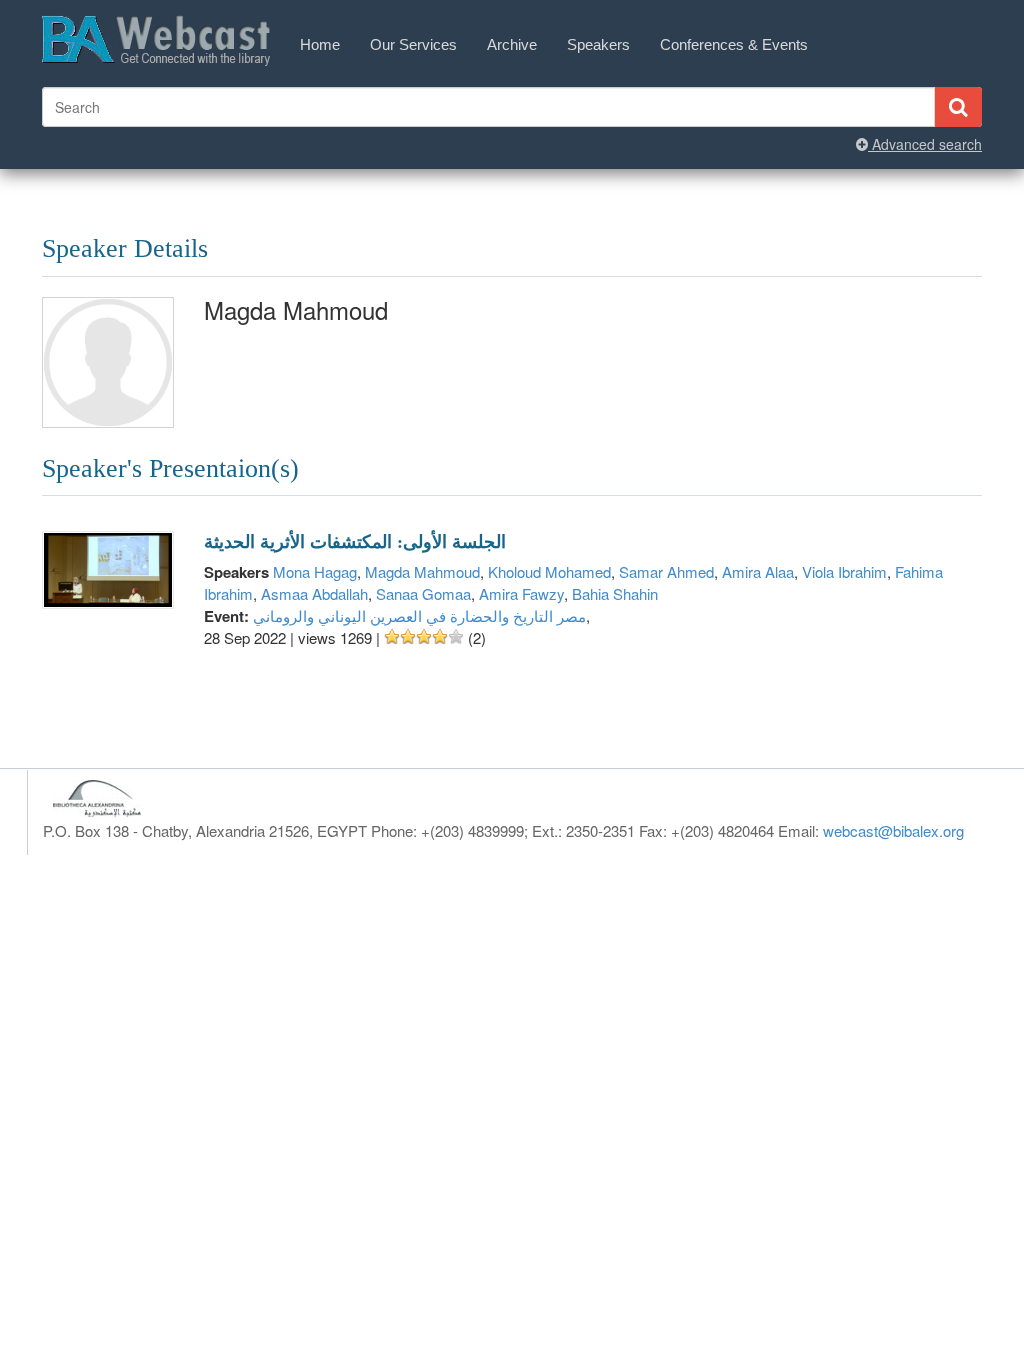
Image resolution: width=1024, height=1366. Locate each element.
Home (320, 44)
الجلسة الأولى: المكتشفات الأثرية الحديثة (355, 542)
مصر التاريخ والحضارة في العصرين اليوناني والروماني (419, 615)
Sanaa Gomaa (423, 593)
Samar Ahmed (666, 571)
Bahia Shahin (615, 593)
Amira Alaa (758, 571)
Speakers (598, 44)
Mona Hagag (315, 571)
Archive (512, 44)
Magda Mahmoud (422, 571)
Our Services (413, 44)
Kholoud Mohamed (549, 571)
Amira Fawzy (521, 593)
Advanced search (925, 144)
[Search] (958, 107)
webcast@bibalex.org (893, 830)
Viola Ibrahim (844, 571)
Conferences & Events (734, 44)
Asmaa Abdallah (314, 593)
